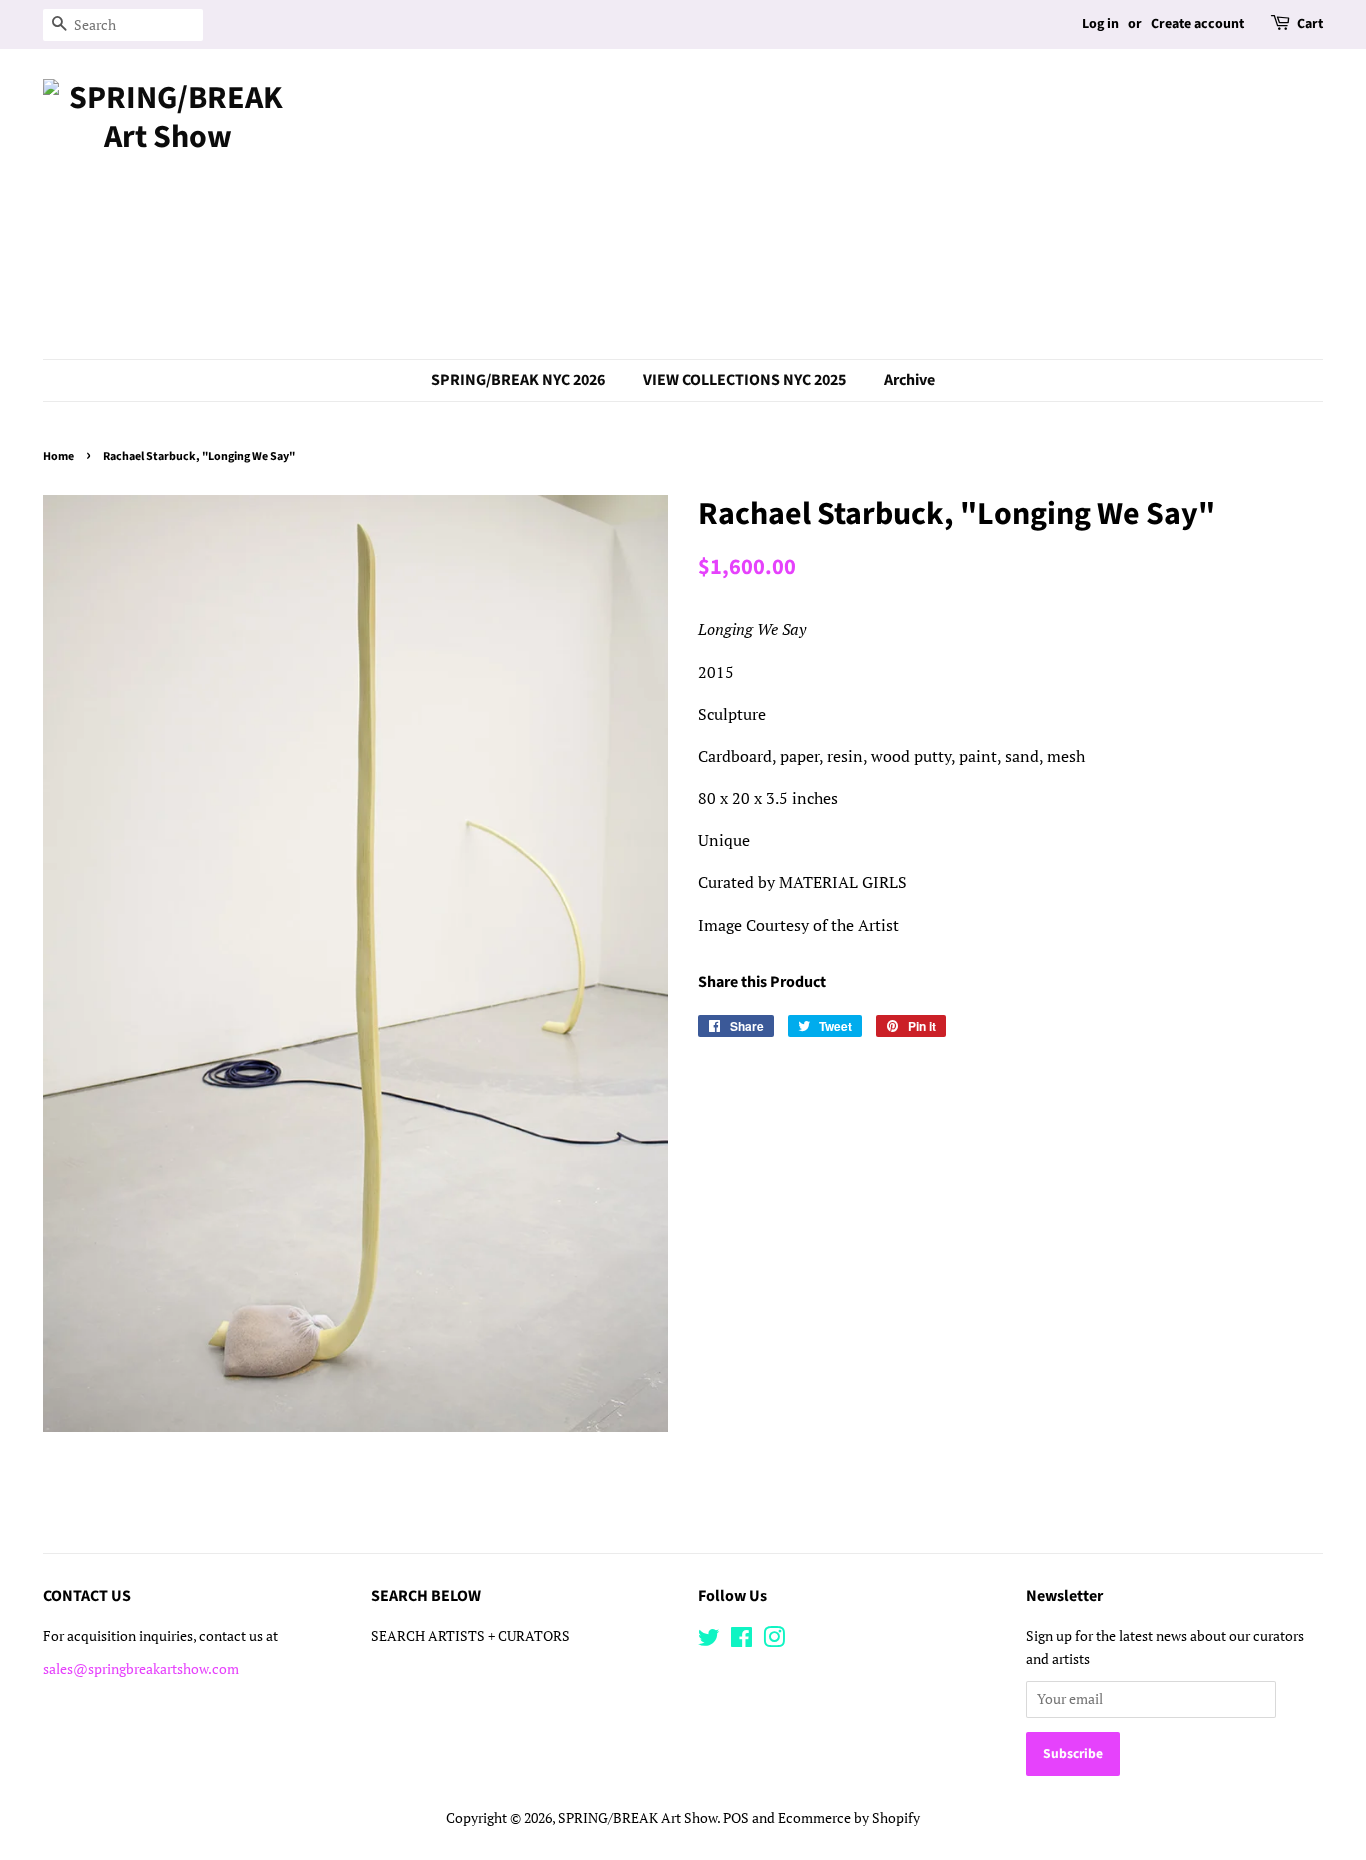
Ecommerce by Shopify (849, 1818)
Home (58, 456)
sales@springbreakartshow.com (141, 1669)
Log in (1100, 24)
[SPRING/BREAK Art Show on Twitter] (709, 1641)
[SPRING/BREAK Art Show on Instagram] (774, 1641)
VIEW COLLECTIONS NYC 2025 (744, 380)
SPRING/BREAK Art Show (637, 1818)
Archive (909, 380)
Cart (1310, 24)
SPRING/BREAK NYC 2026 (518, 380)
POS (736, 1818)
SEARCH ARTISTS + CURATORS (470, 1636)
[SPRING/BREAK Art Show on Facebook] (741, 1641)
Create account (1197, 24)
